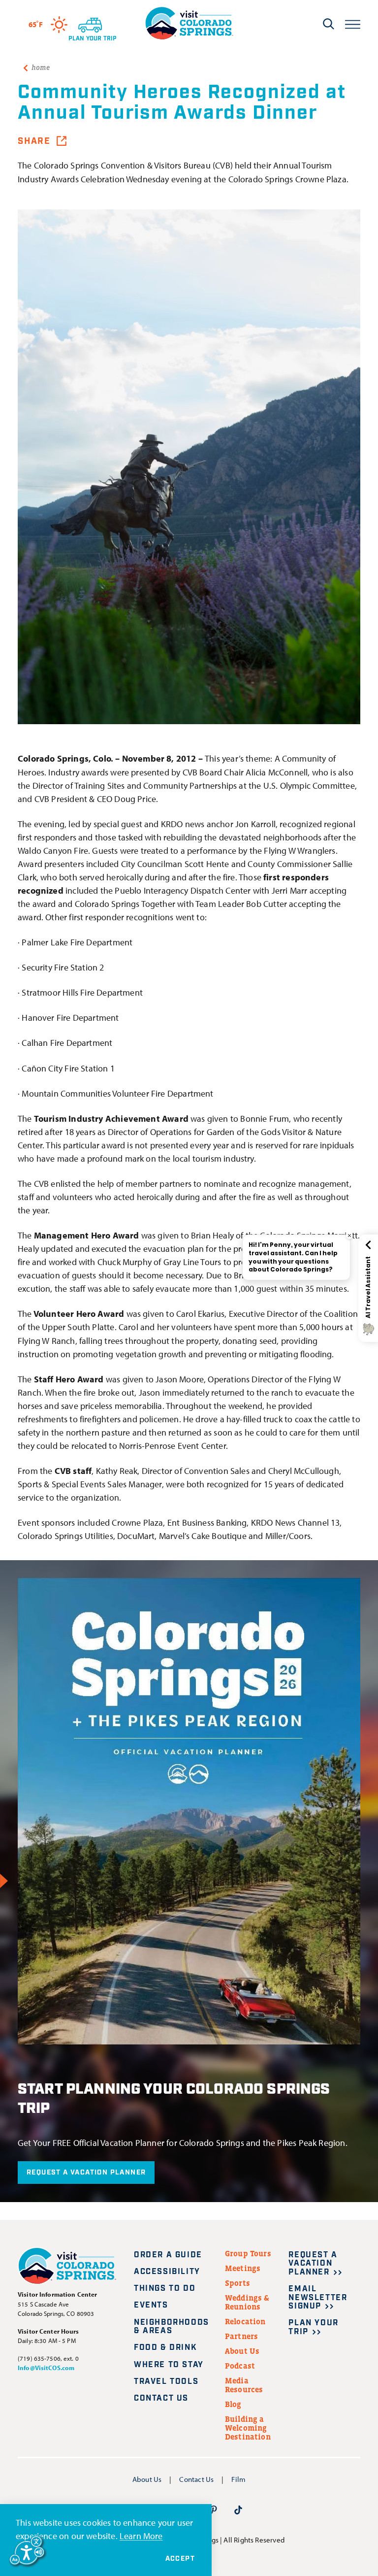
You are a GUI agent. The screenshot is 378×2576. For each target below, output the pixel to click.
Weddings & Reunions (247, 2302)
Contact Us (161, 2398)
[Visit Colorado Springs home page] (189, 23)
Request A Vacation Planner (86, 2173)
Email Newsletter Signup (318, 2298)
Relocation (245, 2321)
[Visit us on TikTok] (238, 2510)
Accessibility (167, 2272)
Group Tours (248, 2253)
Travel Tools (166, 2382)
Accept (180, 2559)
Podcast (240, 2366)
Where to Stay (169, 2365)
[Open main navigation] (353, 23)
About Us (242, 2351)
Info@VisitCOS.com (46, 2368)
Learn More (141, 2536)
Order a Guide (168, 2255)
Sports (237, 2283)
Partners (241, 2336)
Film (238, 2479)
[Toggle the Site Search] (329, 24)
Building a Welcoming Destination (248, 2428)
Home (41, 67)
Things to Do (165, 2289)
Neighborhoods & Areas (172, 2327)
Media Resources (244, 2385)
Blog (233, 2404)
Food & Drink (165, 2348)
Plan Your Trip (313, 2327)
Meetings (243, 2268)
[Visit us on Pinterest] (214, 2510)
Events (151, 2305)
